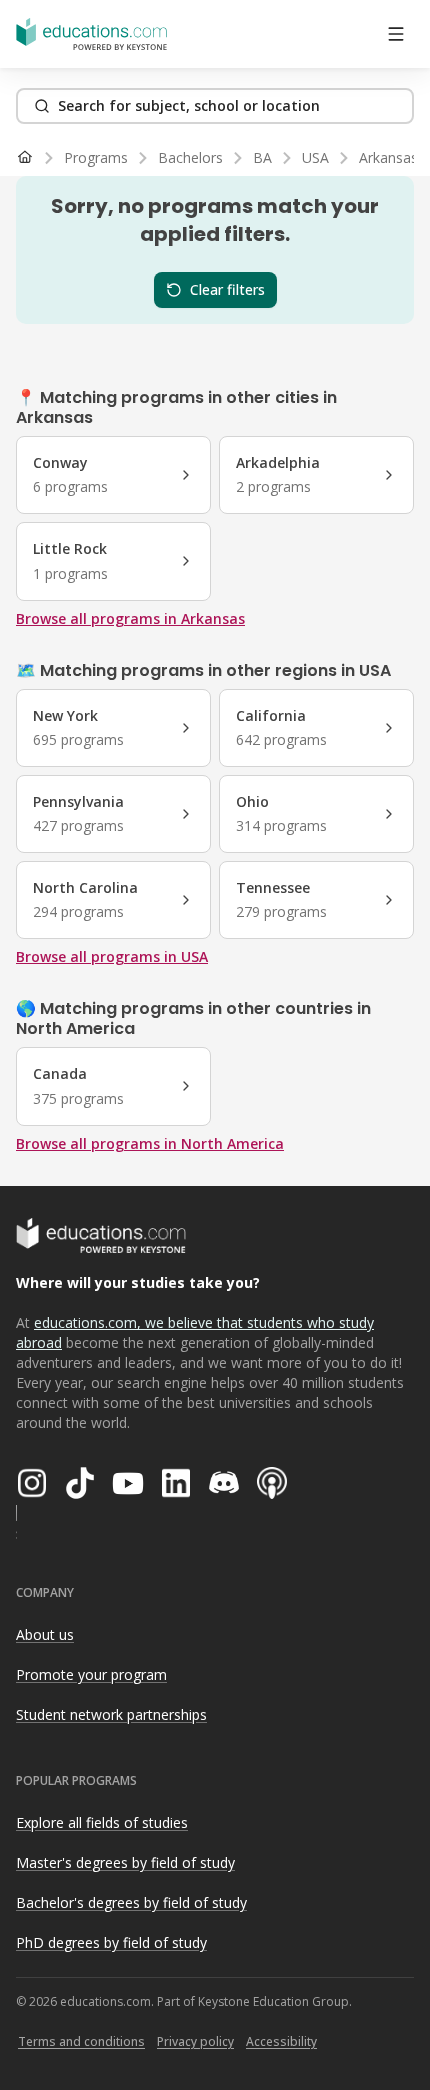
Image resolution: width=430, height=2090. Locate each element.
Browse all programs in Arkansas (130, 618)
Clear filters (227, 289)
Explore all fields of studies (102, 1822)
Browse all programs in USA (112, 956)
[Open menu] (396, 34)
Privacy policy (195, 2041)
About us (45, 1634)
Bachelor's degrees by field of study (131, 1902)
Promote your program (91, 1674)
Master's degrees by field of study (125, 1862)
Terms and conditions (81, 2041)
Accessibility (281, 2041)
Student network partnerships (111, 1714)
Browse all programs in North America (150, 1143)
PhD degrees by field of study (111, 1942)
